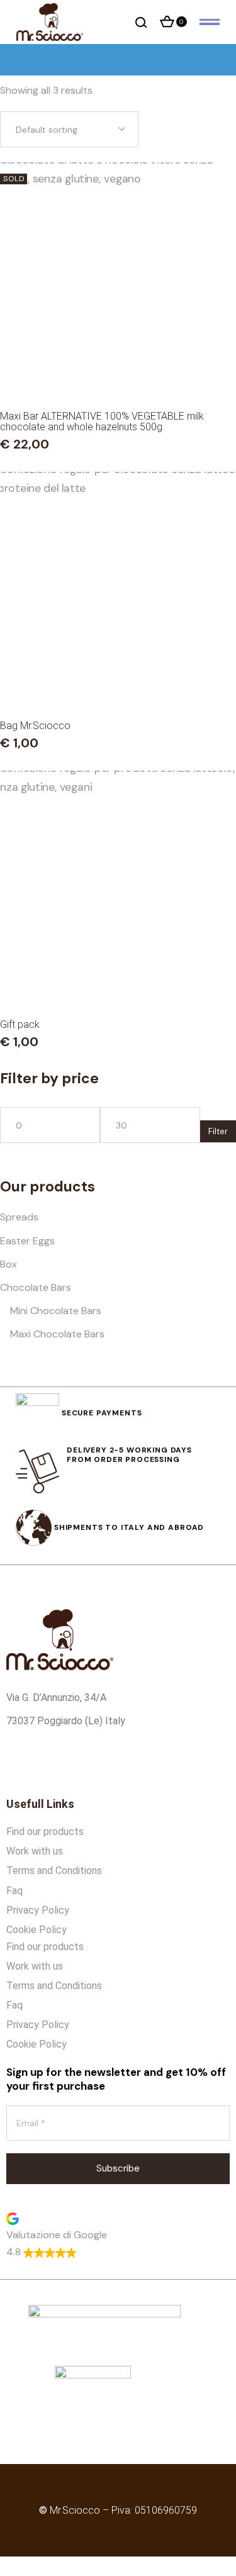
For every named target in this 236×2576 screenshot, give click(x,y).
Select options (118, 978)
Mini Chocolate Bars (56, 1311)
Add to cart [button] (118, 679)
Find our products (45, 1832)
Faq (14, 1891)
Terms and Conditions (54, 1871)
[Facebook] (22, 1764)
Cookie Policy (37, 1930)
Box (8, 1264)
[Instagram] (59, 1764)
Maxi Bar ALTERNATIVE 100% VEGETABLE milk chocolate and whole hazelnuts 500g (102, 421)
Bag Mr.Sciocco (35, 726)
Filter (218, 1131)
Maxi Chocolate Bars (57, 1334)
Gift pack (20, 1024)
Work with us (35, 1851)
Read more (118, 370)
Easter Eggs (27, 1241)
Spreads (19, 1217)
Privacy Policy (38, 1910)
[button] (118, 2235)
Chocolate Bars (36, 1287)
